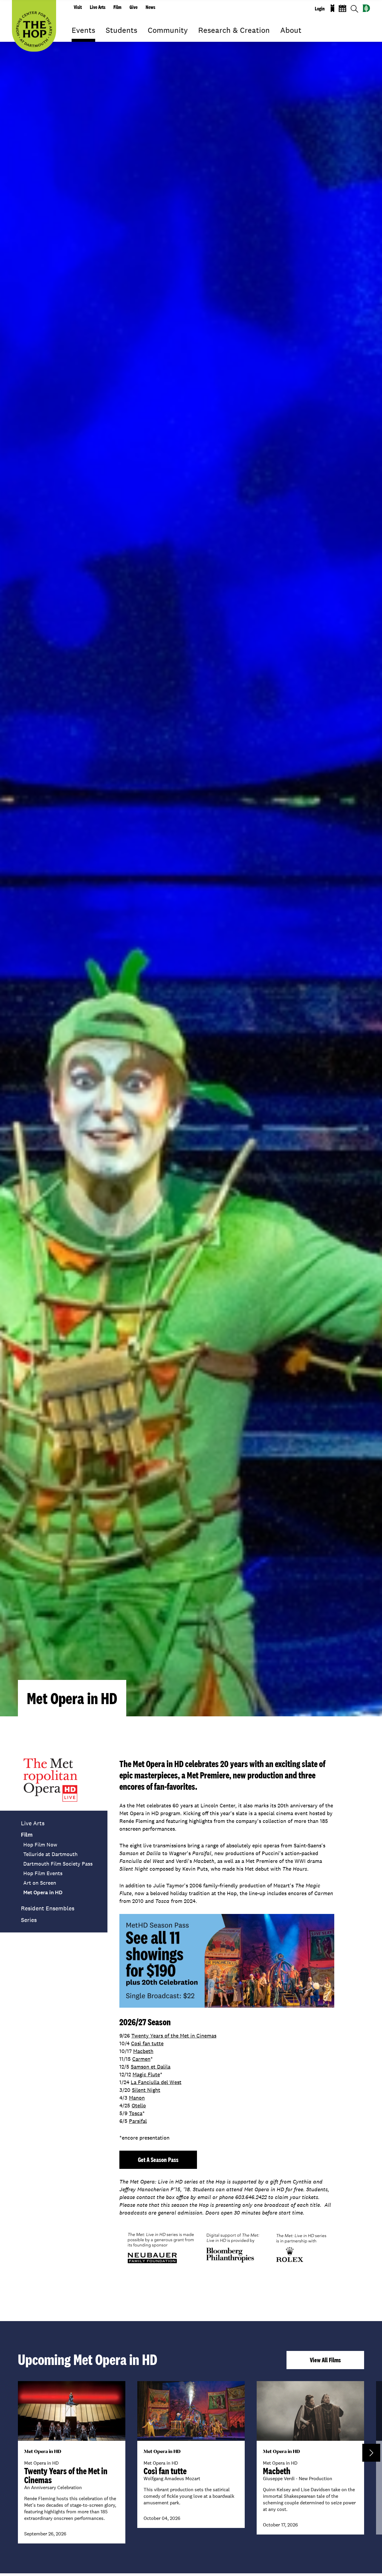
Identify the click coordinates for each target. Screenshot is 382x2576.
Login (320, 9)
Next (371, 2453)
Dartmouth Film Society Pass (58, 1864)
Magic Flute (146, 2074)
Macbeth (143, 2051)
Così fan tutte (147, 2043)
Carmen (141, 2059)
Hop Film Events (43, 1873)
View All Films (325, 2360)
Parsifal (138, 2121)
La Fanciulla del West (156, 2082)
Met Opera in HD (43, 1892)
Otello (139, 2105)
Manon (137, 2098)
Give (134, 7)
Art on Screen (40, 1883)
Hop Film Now (40, 1845)
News (150, 7)
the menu (76, 39)
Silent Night (146, 2090)
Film (117, 7)
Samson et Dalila (151, 2067)
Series (29, 1920)
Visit (78, 7)
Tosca (136, 2113)
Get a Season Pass (158, 2160)
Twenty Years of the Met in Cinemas (174, 2036)
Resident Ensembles (48, 1908)
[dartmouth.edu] (366, 8)
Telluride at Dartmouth (50, 1854)
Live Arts (98, 7)
